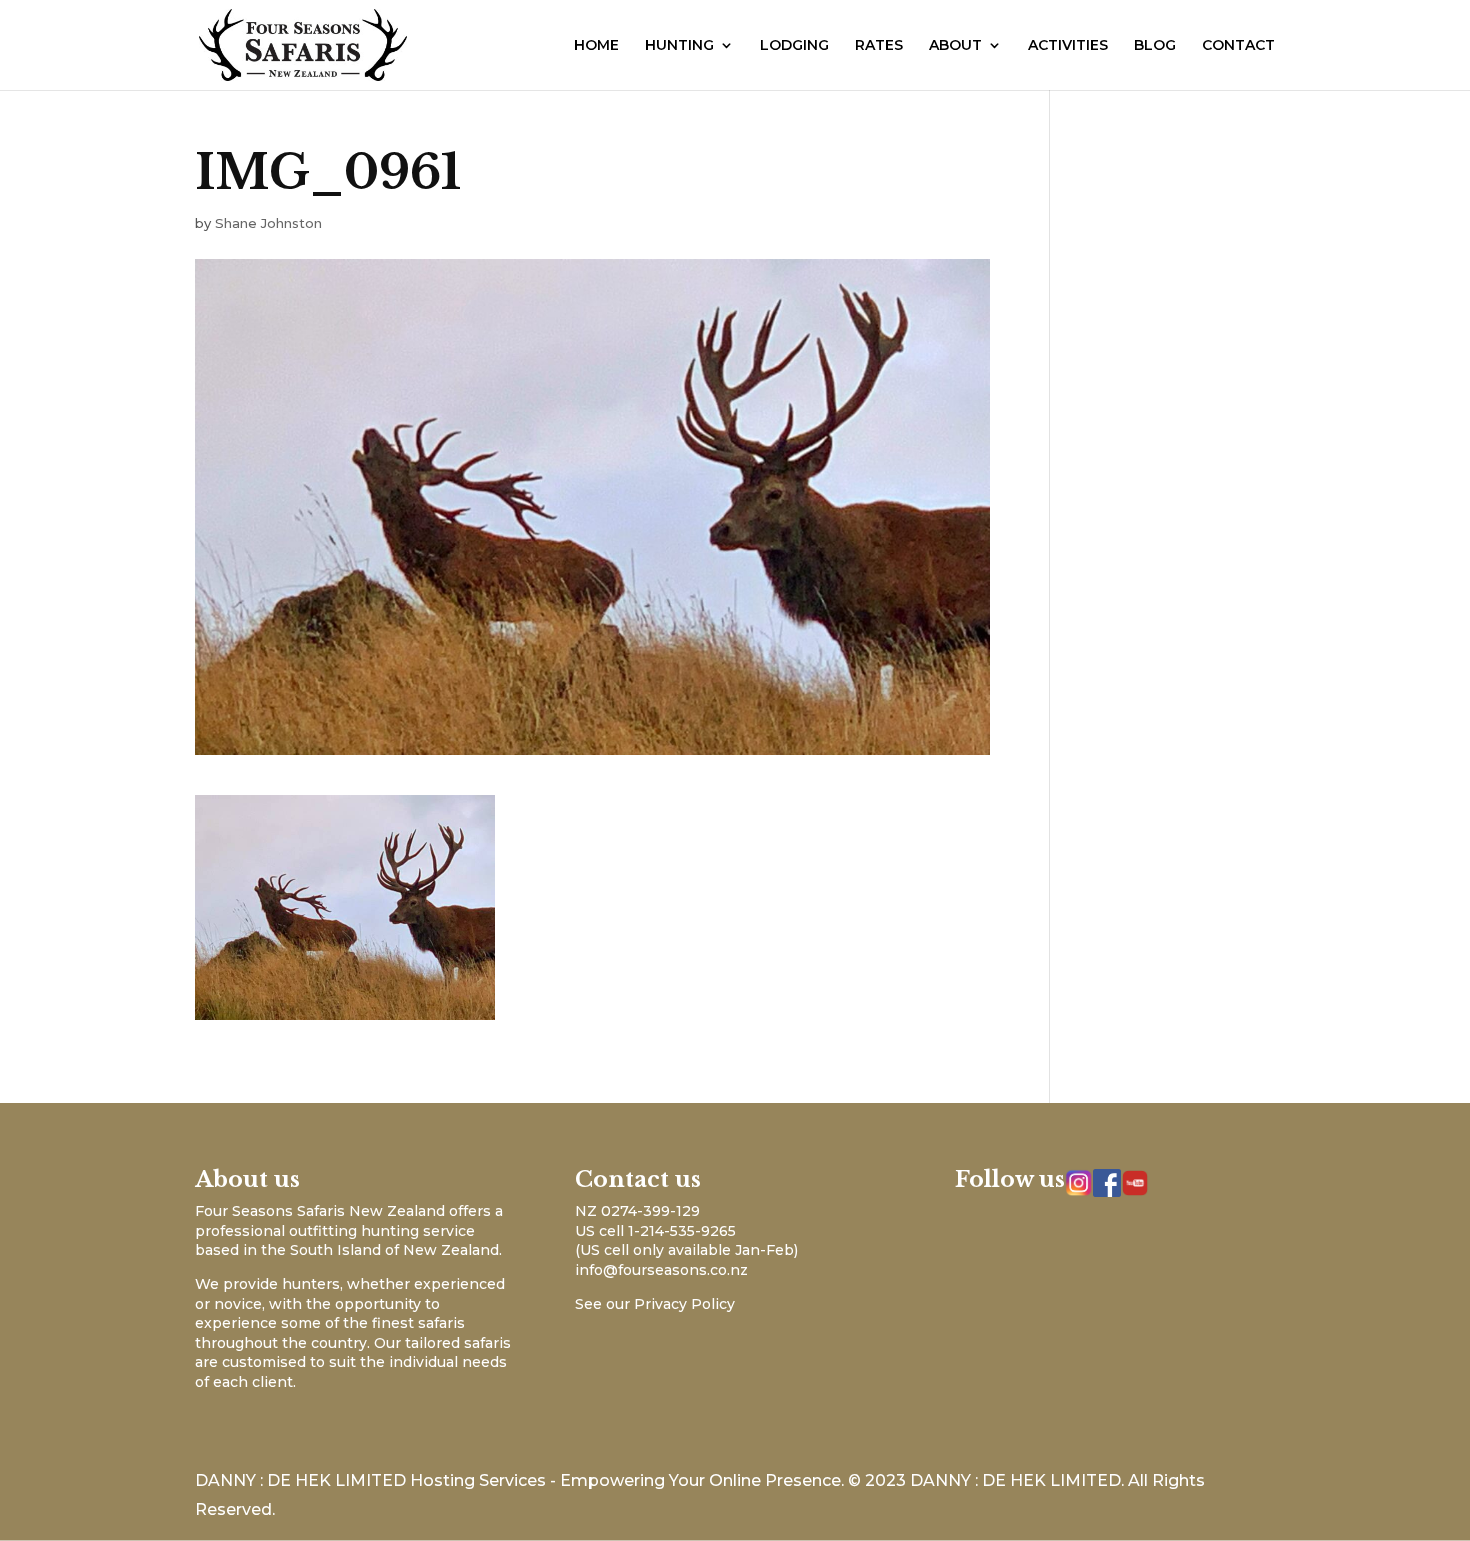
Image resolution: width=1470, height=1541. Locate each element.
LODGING (794, 46)
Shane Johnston (268, 223)
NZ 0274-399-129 (637, 1211)
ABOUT (955, 46)
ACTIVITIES (1068, 46)
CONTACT (1238, 46)
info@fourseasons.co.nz (661, 1270)
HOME (596, 46)
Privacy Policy (684, 1304)
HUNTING (679, 46)
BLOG (1155, 46)
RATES (879, 46)
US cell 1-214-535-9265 (655, 1231)
